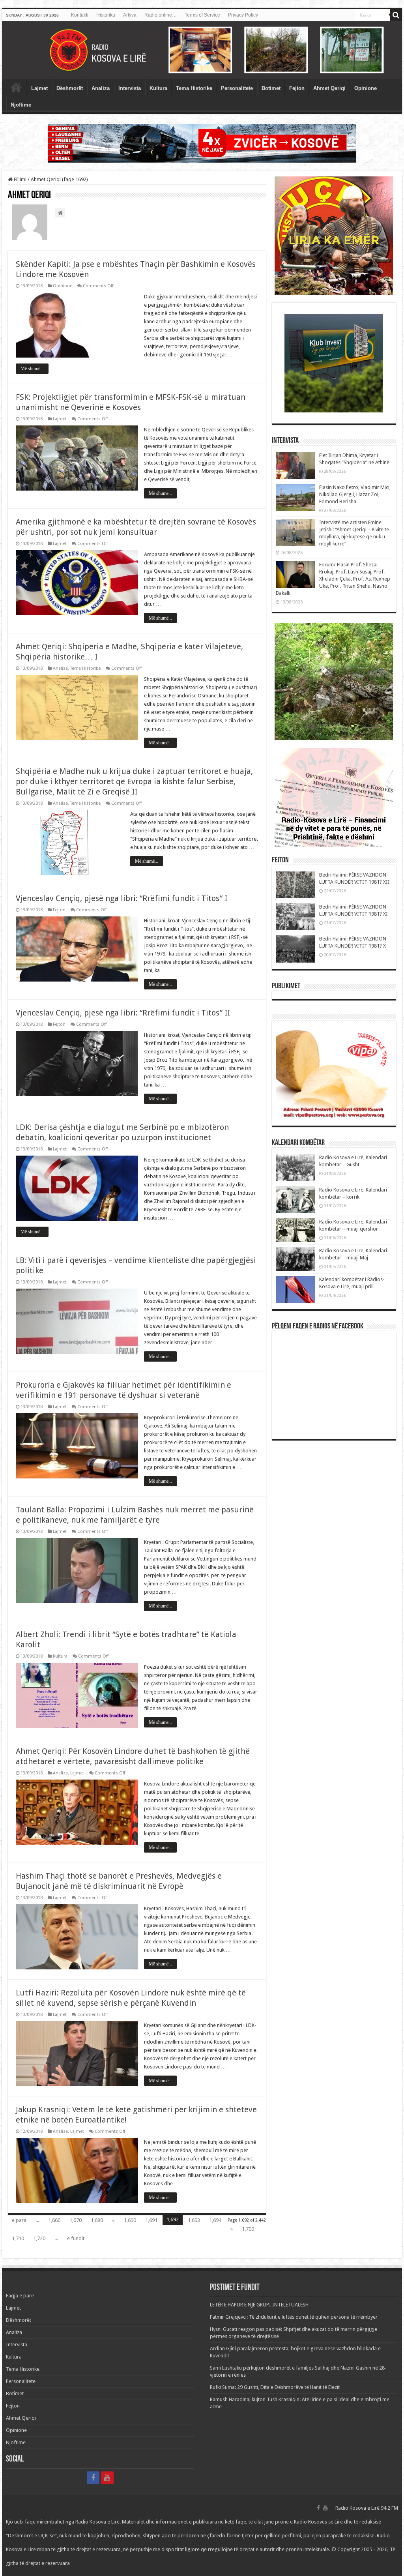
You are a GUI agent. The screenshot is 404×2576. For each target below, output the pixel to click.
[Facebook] (93, 2478)
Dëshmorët (70, 88)
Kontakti (80, 15)
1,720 (39, 2238)
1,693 (194, 2220)
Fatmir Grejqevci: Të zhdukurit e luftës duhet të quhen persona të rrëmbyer (294, 2317)
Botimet (271, 88)
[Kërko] (396, 15)
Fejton (297, 88)
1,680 (97, 2220)
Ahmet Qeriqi (329, 88)
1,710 (18, 2238)
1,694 (215, 2220)
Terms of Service (202, 15)
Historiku (106, 15)
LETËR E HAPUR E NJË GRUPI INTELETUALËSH (259, 2305)
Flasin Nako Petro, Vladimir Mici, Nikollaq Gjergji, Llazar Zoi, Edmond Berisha (355, 494)
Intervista (130, 88)
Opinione (366, 88)
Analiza (101, 88)
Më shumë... (32, 369)
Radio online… (161, 15)
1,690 (130, 2220)
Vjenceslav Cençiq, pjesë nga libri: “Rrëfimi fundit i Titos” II (123, 1013)
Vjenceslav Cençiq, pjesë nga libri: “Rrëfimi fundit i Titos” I (122, 898)
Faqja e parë (16, 87)
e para (19, 2220)
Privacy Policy (243, 15)
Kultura (158, 88)
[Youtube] (107, 2478)
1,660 (54, 2220)
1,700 (248, 2229)
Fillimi (20, 179)
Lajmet (39, 88)
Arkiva (130, 15)
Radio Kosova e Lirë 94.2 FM (367, 2508)
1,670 (76, 2220)
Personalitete (237, 88)
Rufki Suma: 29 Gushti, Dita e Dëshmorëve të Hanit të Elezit (275, 2387)
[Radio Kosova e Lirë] (202, 50)
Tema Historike (194, 88)
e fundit (76, 2238)
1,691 (151, 2220)
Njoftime (21, 105)
